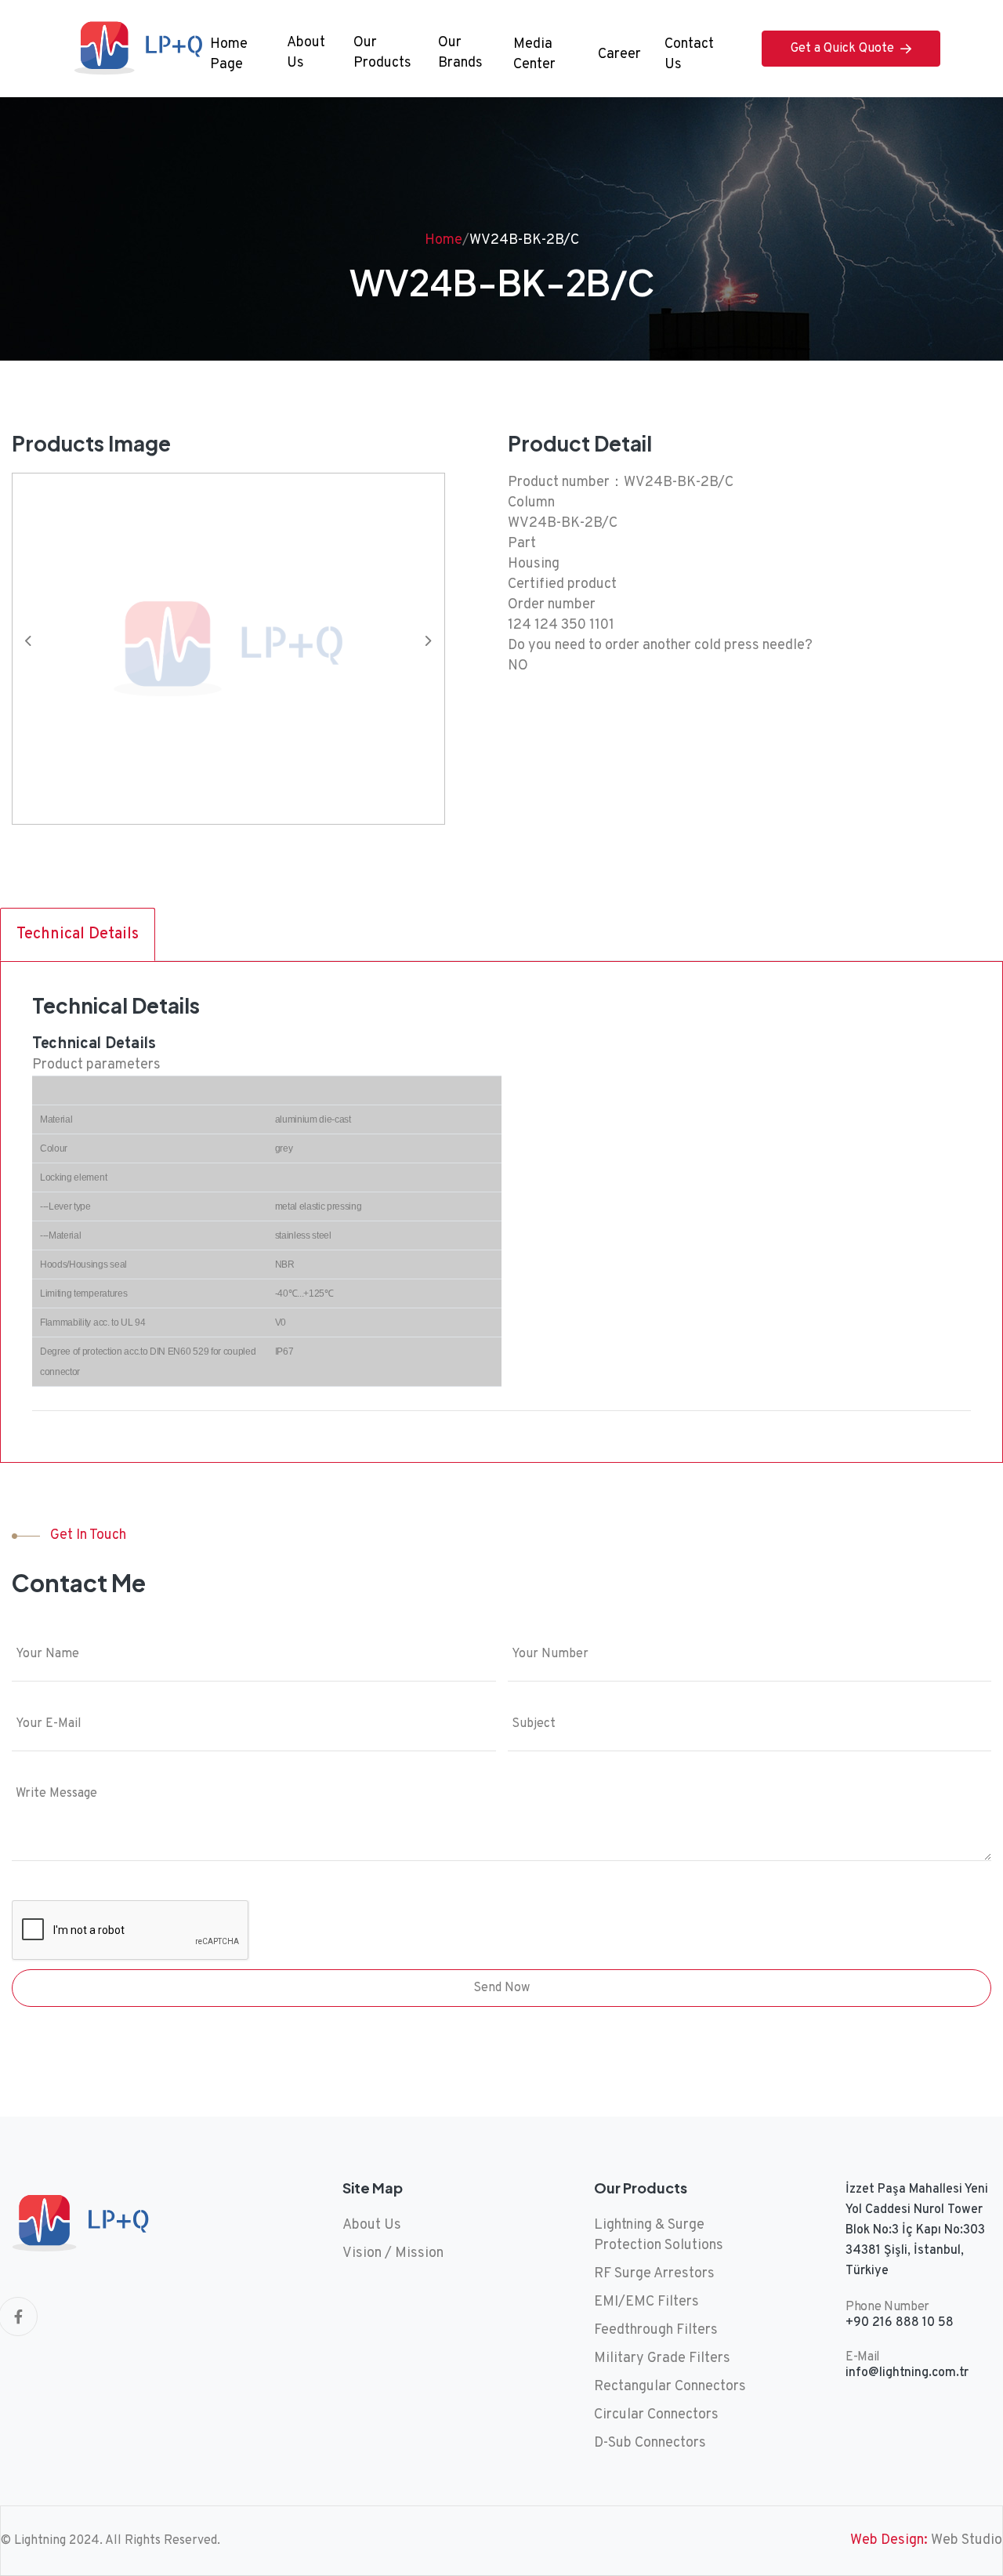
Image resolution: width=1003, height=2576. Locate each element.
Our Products (382, 53)
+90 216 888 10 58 (900, 2323)
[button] (435, 648)
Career (619, 54)
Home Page (229, 54)
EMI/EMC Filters (646, 2302)
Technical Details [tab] (78, 934)
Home (444, 240)
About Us (306, 53)
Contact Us (689, 54)
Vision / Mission (393, 2253)
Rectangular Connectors (670, 2387)
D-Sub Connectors (650, 2443)
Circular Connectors (656, 2415)
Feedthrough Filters (656, 2330)
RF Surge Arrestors (654, 2274)
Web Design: (889, 2540)
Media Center (534, 54)
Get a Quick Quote (842, 49)
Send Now (501, 1988)
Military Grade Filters (662, 2358)
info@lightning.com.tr (907, 2373)
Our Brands (460, 53)
